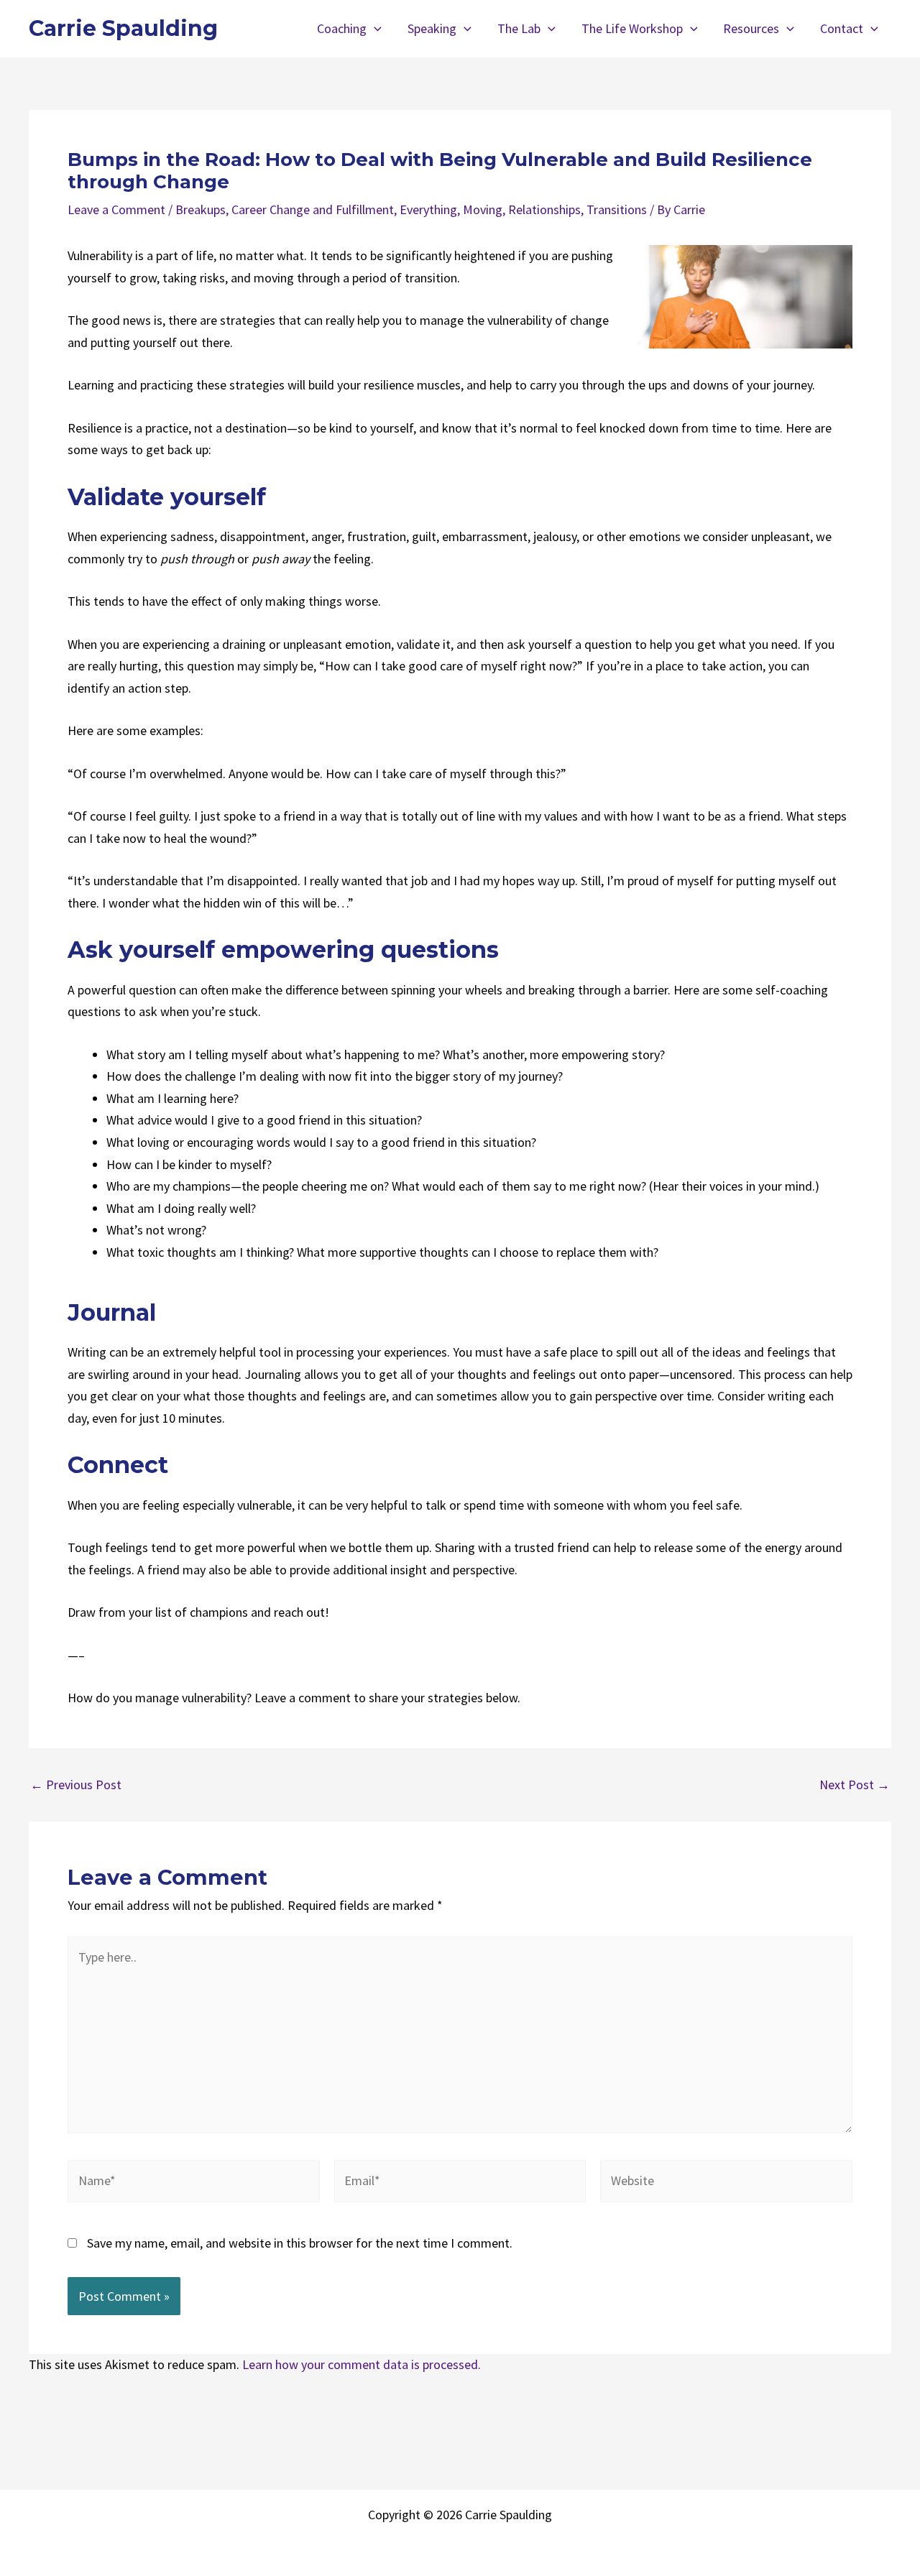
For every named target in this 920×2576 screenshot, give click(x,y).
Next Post (855, 1785)
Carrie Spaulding (123, 28)
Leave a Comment (116, 209)
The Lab (519, 28)
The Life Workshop (632, 28)
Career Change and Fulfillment (313, 209)
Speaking (432, 28)
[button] (374, 29)
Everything (428, 209)
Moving (483, 209)
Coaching (342, 28)
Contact (842, 28)
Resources (751, 28)
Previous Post (76, 1785)
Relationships (544, 209)
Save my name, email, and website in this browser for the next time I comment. (300, 2243)
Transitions (617, 209)
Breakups (201, 209)
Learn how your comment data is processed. (362, 2364)
